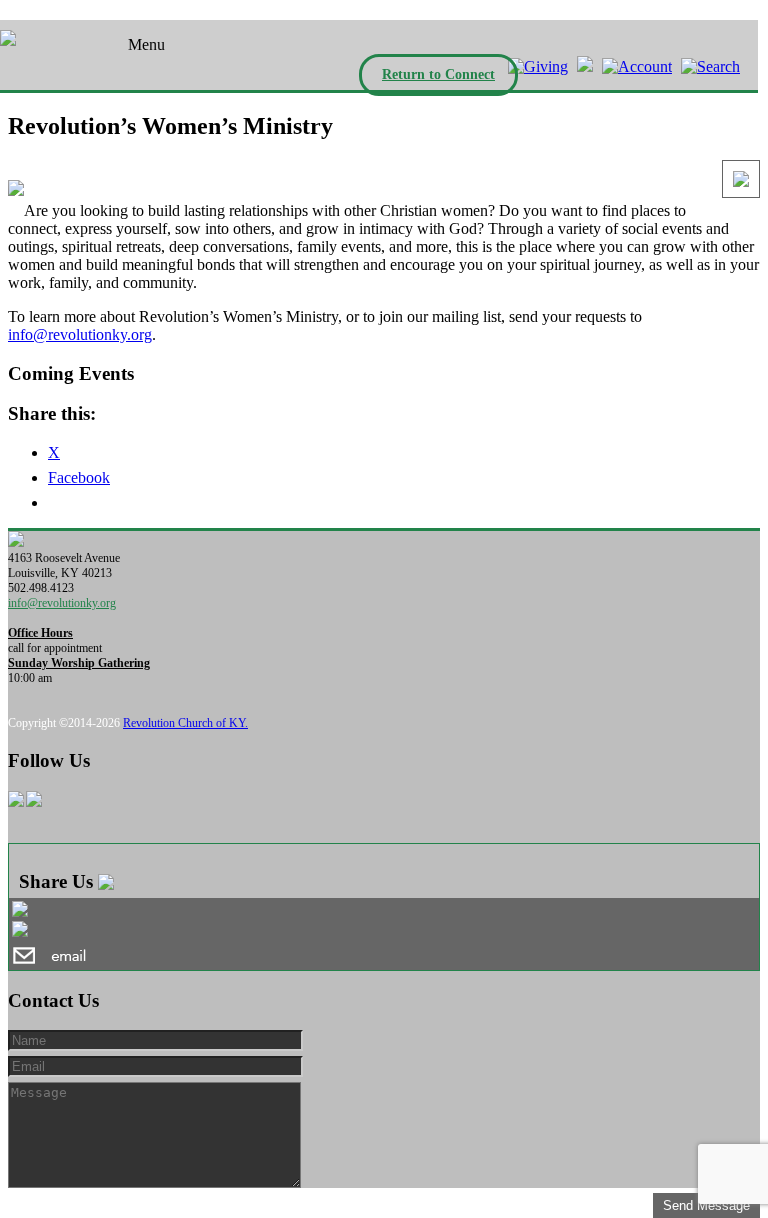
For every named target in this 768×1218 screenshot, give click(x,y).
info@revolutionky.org (80, 334)
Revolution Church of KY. (185, 723)
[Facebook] (582, 66)
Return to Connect (438, 74)
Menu (146, 44)
